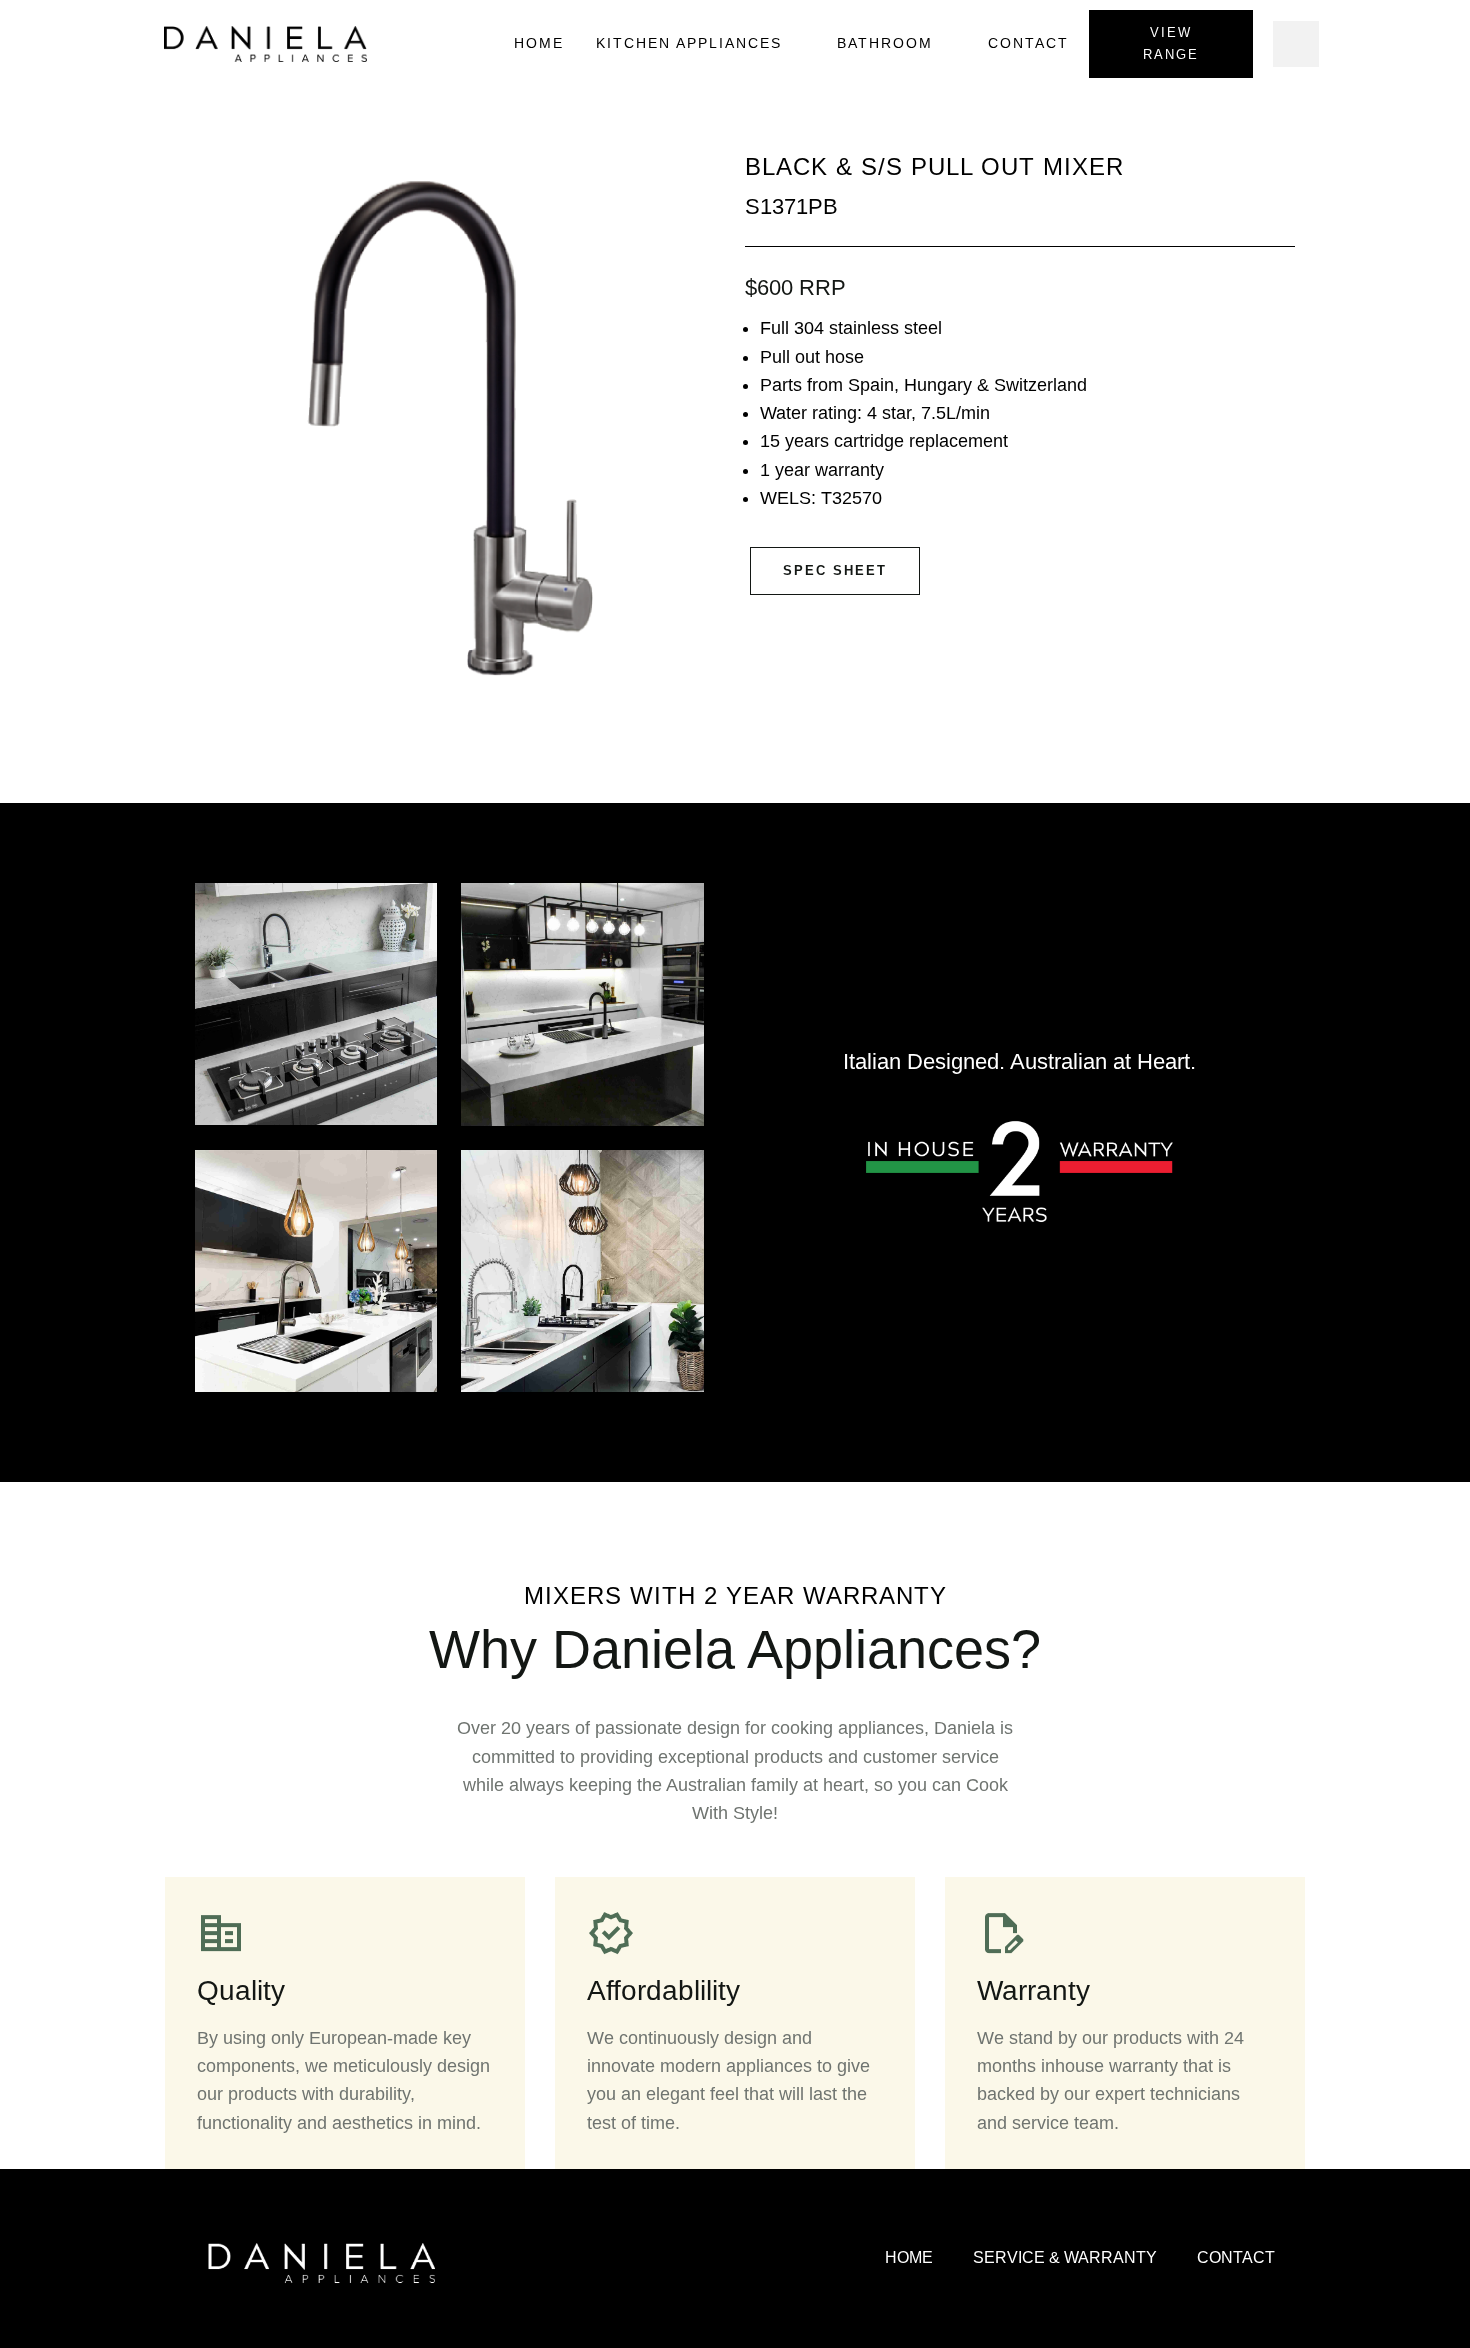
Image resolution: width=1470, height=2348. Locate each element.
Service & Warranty (1065, 2257)
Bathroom (885, 43)
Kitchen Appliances (689, 43)
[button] (1296, 44)
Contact (1028, 43)
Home (539, 43)
